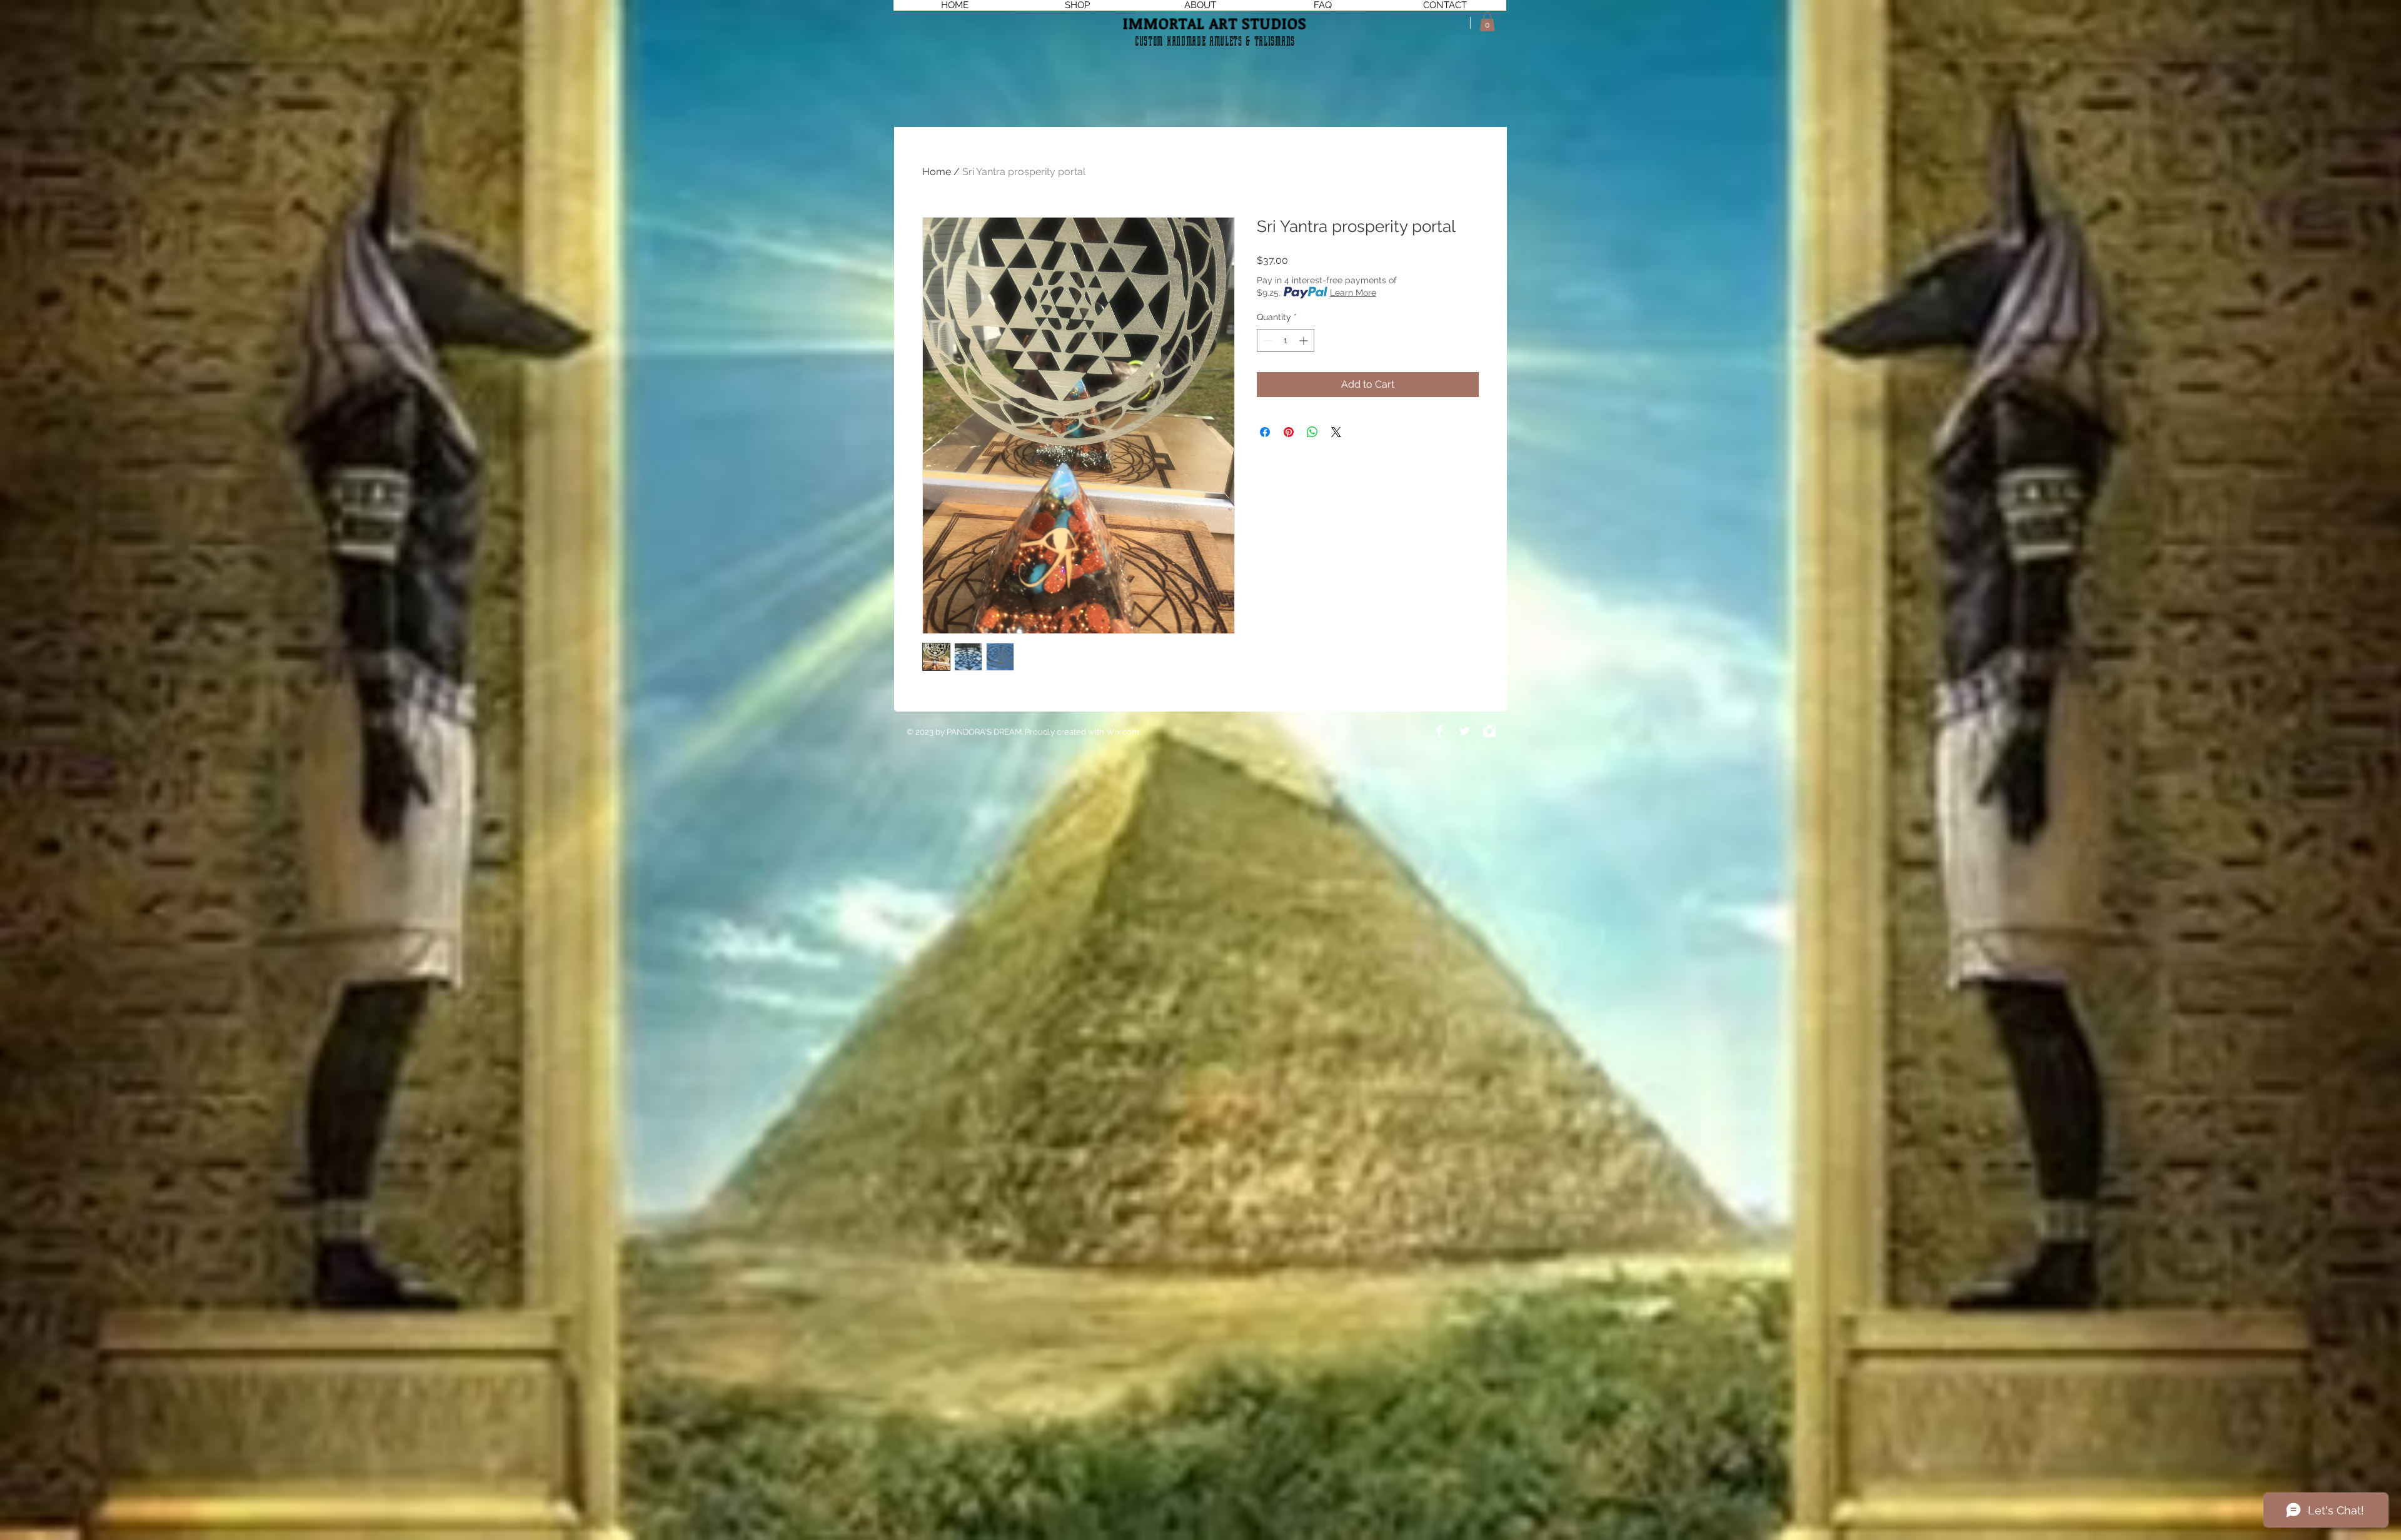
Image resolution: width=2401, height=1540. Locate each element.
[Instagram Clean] (1489, 731)
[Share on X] (1336, 432)
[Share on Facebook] (1265, 432)
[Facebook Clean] (1439, 731)
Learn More (1353, 293)
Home (937, 172)
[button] (1487, 22)
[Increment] (1305, 340)
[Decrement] (1266, 340)
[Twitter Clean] (1464, 731)
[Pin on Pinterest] (1289, 432)
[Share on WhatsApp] (1312, 432)
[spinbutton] (1286, 340)
